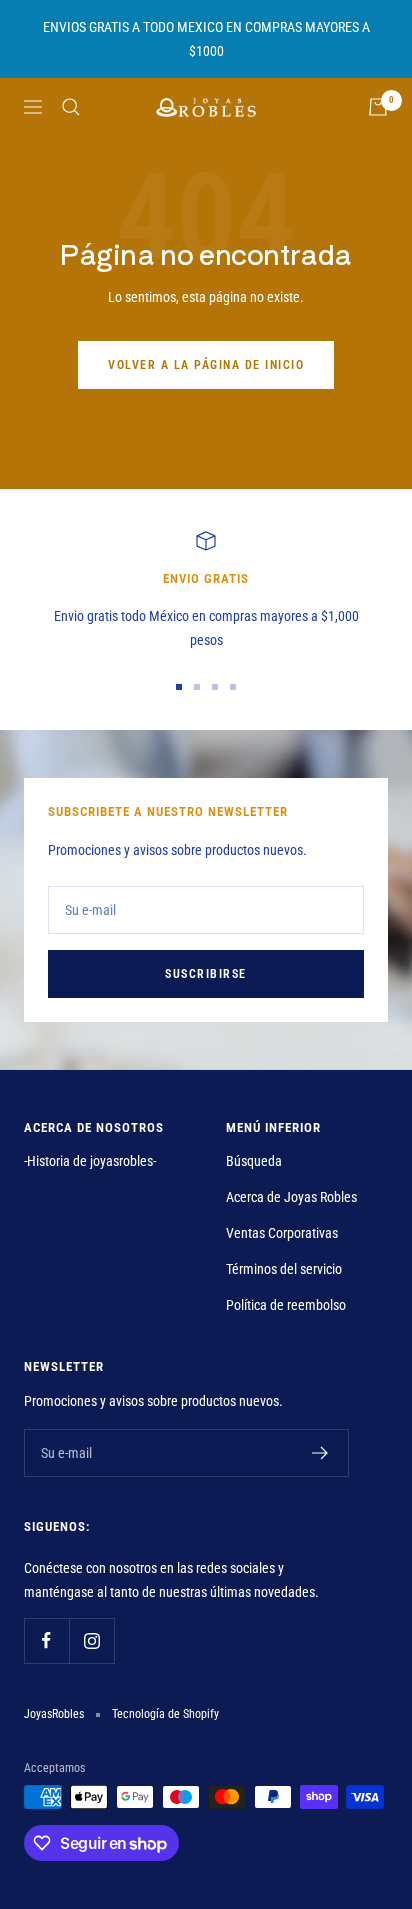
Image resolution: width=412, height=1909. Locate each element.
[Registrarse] (320, 1453)
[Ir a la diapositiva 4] (233, 687)
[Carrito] (378, 107)
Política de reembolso (286, 1305)
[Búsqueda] (71, 107)
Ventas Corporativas (282, 1233)
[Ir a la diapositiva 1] (179, 687)
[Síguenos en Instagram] (91, 1640)
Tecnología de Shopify (165, 1714)
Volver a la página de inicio (206, 365)
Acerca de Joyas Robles (291, 1197)
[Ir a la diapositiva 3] (215, 687)
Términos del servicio (284, 1269)
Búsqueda (254, 1161)
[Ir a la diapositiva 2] (197, 687)
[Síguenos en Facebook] (46, 1640)
